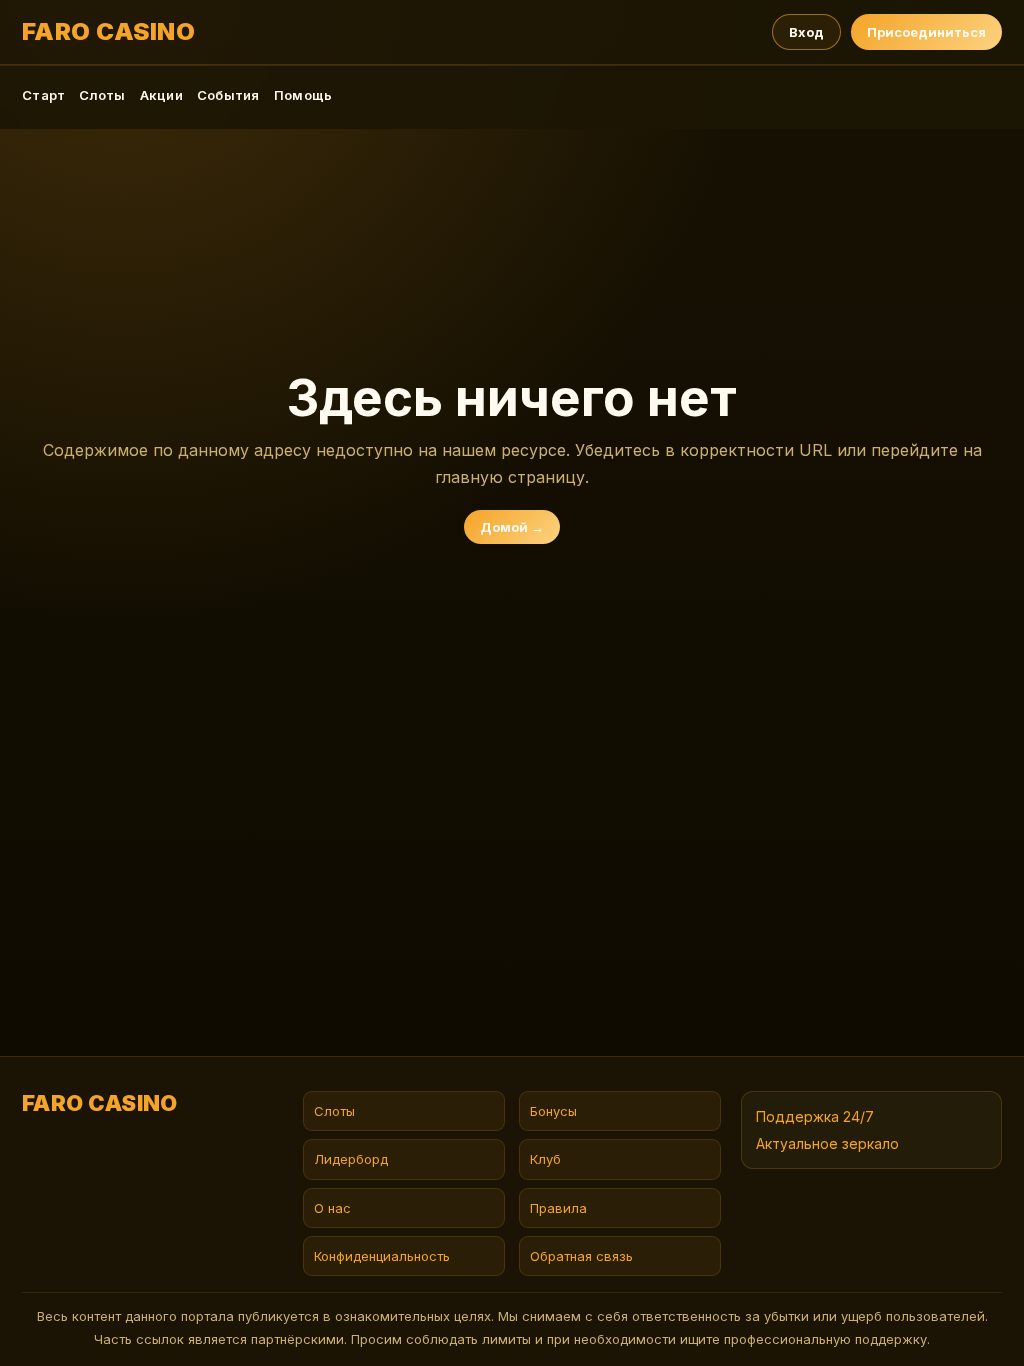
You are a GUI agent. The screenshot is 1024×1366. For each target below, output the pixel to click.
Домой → (512, 527)
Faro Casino (108, 32)
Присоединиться (926, 32)
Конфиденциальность (382, 1256)
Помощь (303, 95)
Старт (43, 95)
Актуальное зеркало (827, 1143)
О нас (332, 1208)
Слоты (102, 95)
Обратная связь (581, 1256)
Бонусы (553, 1111)
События (228, 95)
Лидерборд (351, 1159)
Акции (161, 95)
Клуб (545, 1159)
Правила (558, 1208)
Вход (806, 32)
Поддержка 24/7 (815, 1116)
